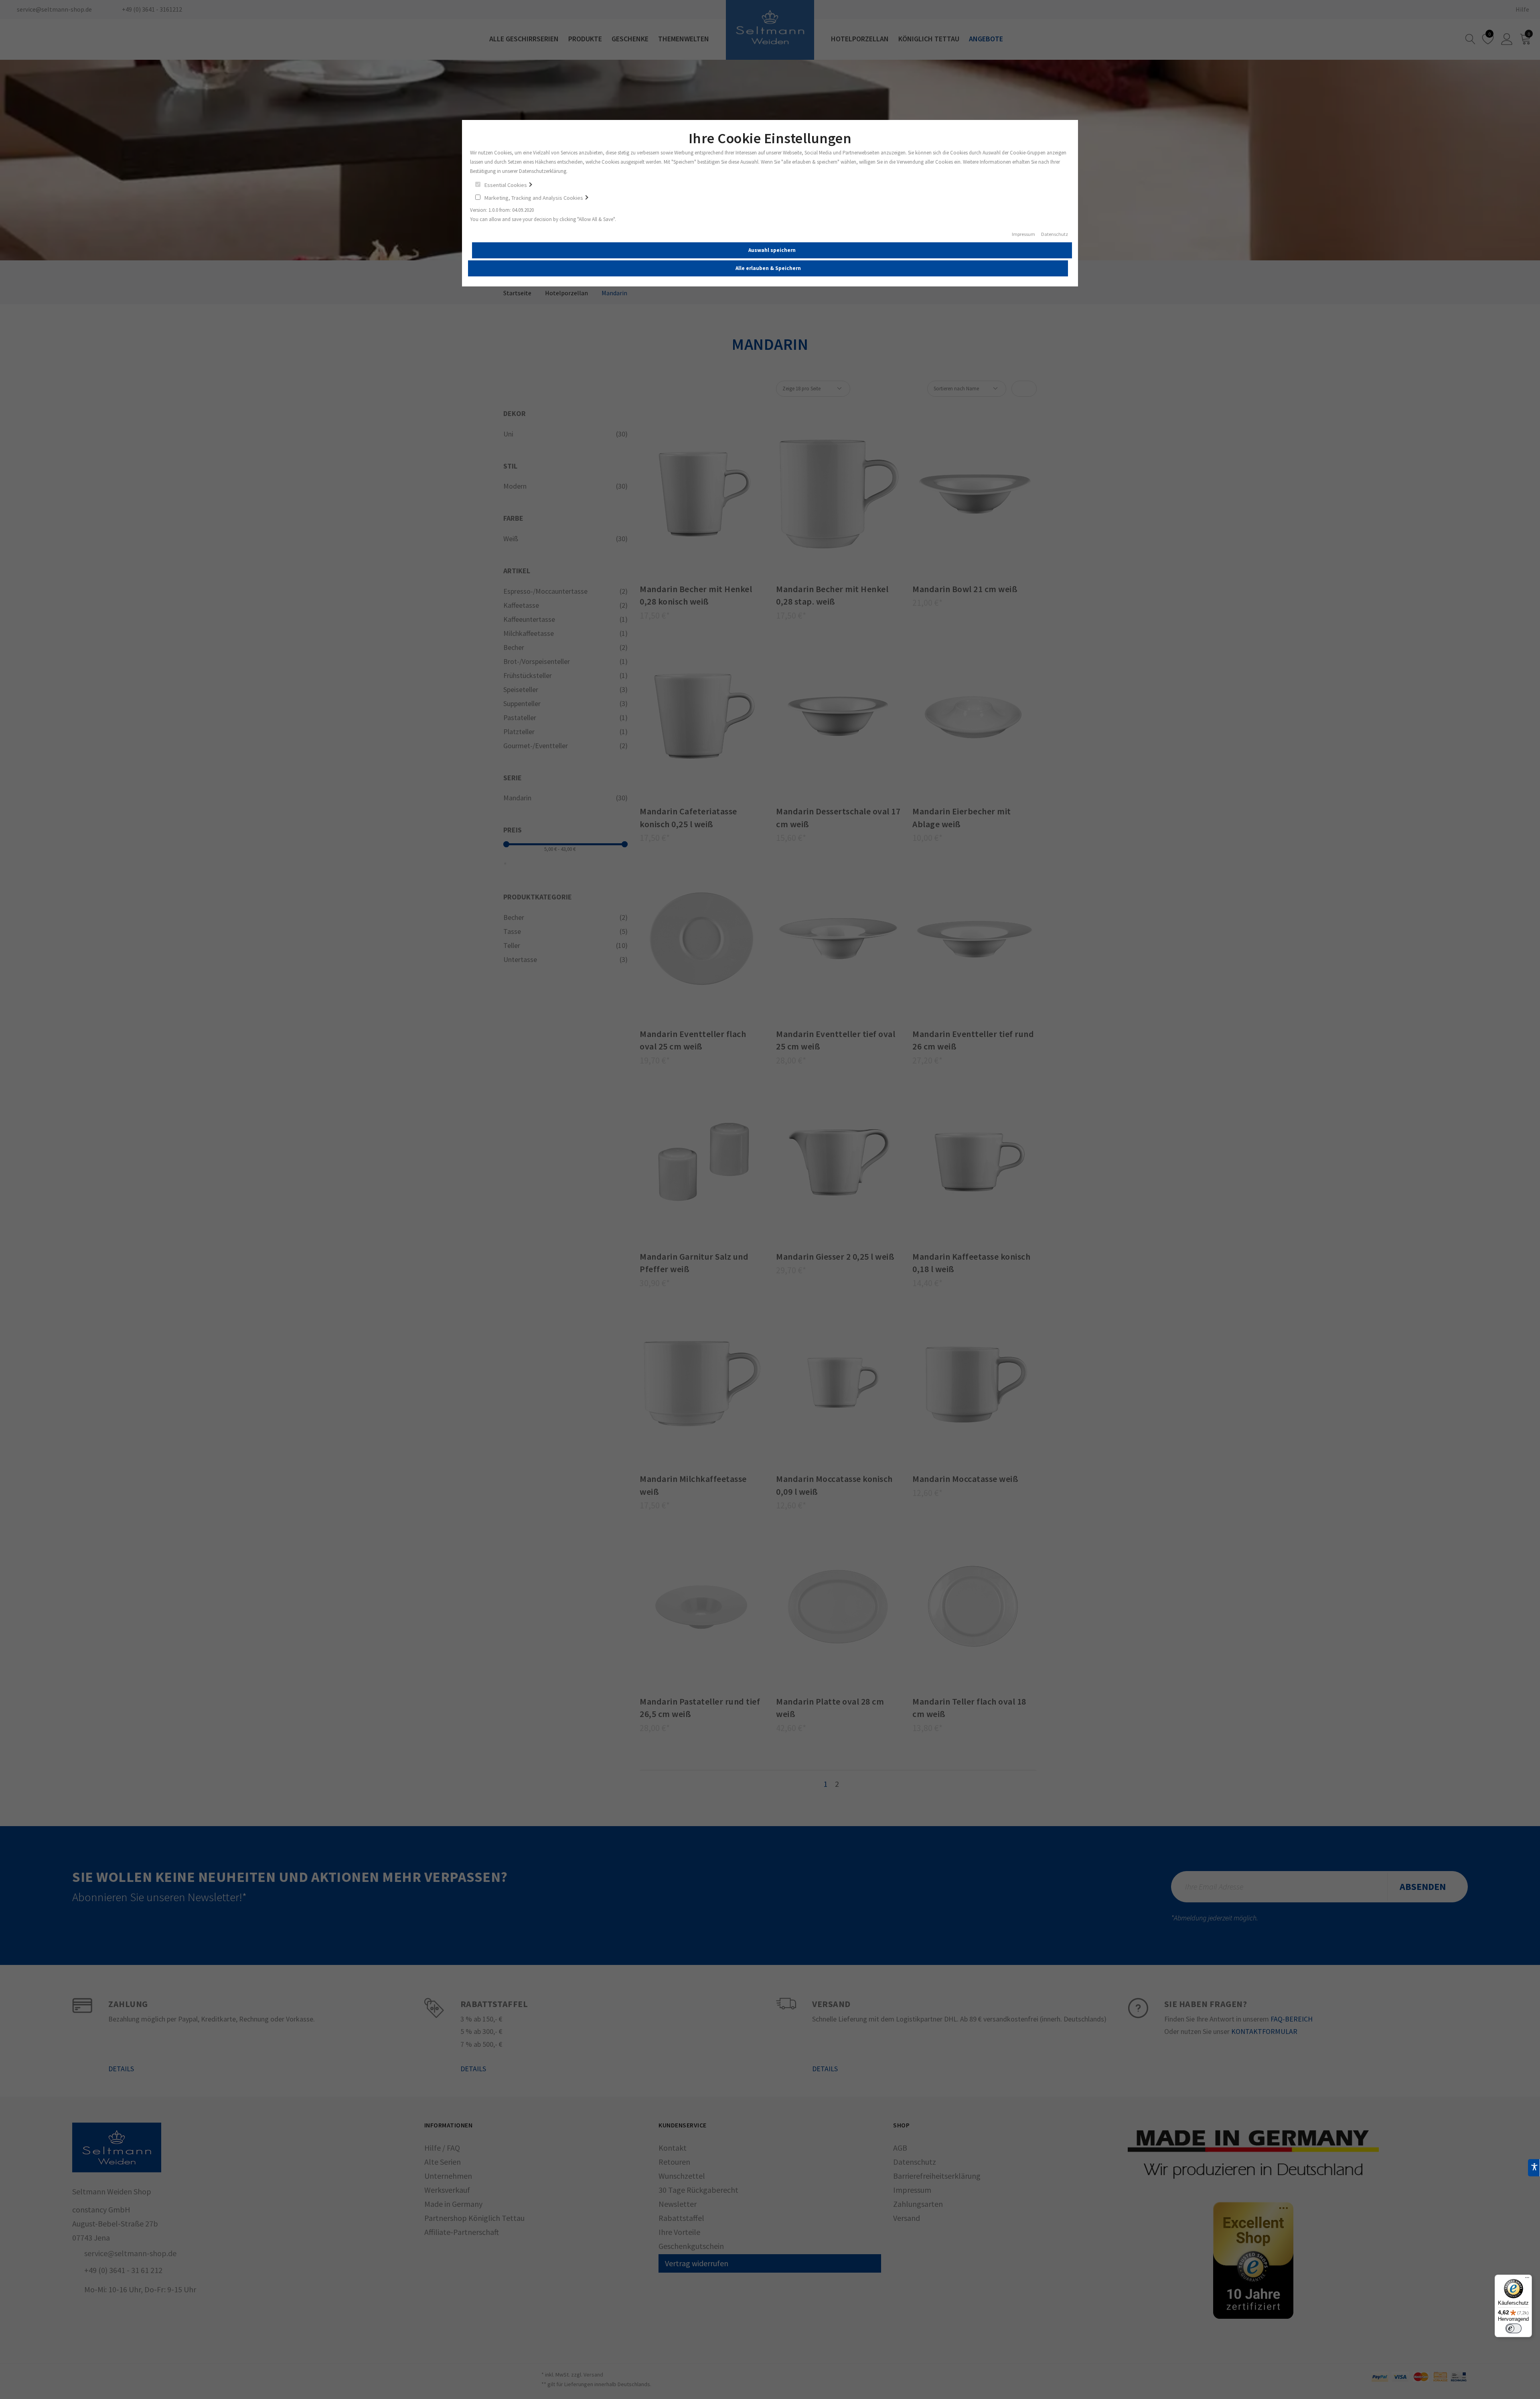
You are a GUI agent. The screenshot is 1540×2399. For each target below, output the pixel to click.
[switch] (1514, 2328)
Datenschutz (1055, 234)
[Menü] (1527, 2279)
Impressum (1023, 234)
